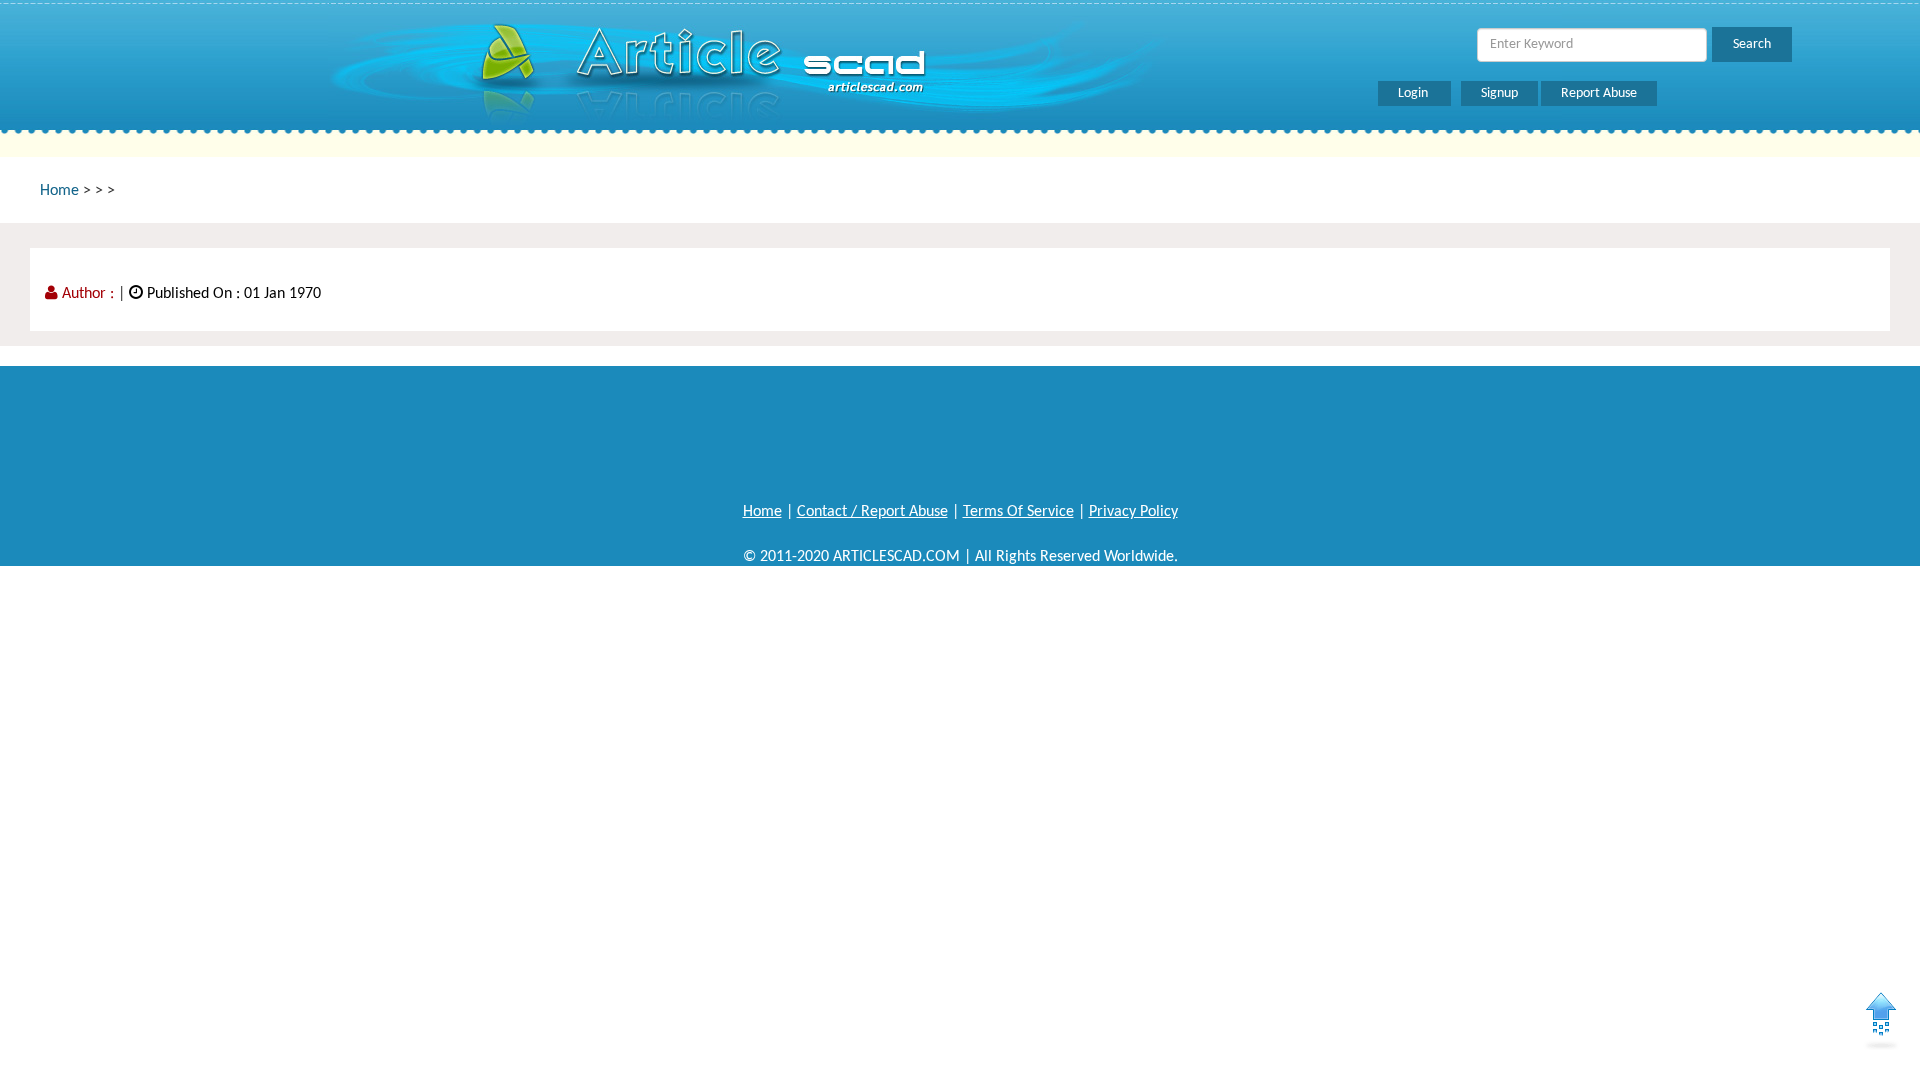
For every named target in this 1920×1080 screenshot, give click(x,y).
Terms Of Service (1018, 512)
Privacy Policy (1133, 512)
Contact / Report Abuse (872, 512)
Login (1414, 93)
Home (59, 191)
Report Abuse (1599, 93)
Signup (1499, 93)
